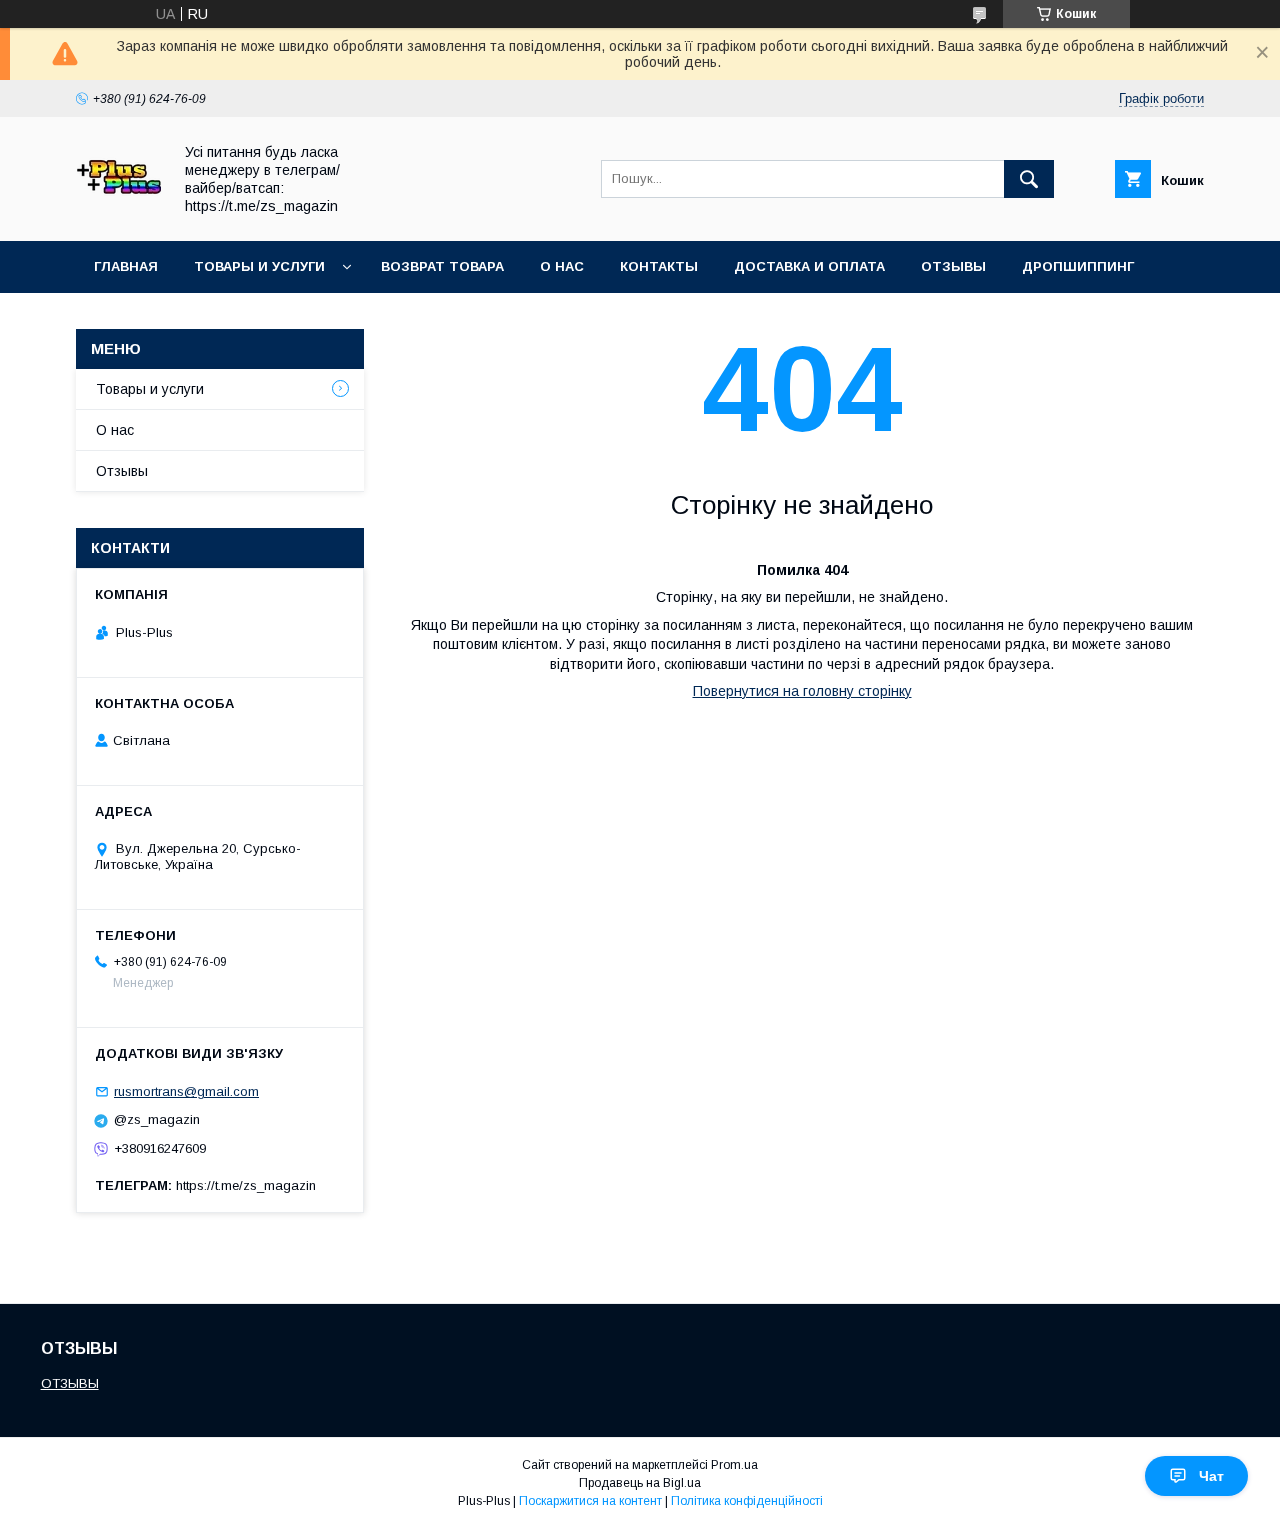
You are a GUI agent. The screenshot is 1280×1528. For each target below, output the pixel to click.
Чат (1211, 1476)
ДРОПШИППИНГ (1078, 266)
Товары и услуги (259, 266)
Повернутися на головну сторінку (802, 691)
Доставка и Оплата (809, 266)
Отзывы (953, 266)
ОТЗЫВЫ (70, 1383)
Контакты (659, 266)
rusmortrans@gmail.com (186, 1091)
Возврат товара (442, 266)
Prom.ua (734, 1465)
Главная (126, 266)
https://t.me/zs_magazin (246, 1185)
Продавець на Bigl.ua (640, 1483)
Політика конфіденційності (747, 1501)
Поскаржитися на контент (590, 1501)
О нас (562, 266)
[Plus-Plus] (118, 215)
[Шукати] (1029, 179)
